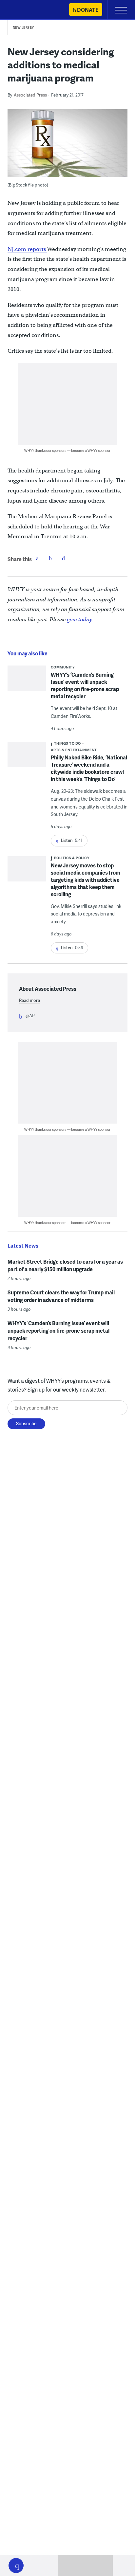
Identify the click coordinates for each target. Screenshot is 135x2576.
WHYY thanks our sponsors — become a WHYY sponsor (67, 450)
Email (64, 558)
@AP (30, 1016)
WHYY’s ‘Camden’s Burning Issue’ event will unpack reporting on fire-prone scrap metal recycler (85, 685)
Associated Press (30, 95)
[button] (16, 2566)
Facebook (37, 558)
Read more (29, 1000)
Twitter (50, 558)
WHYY (25, 10)
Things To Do (67, 743)
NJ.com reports (27, 249)
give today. (80, 620)
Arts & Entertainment (74, 750)
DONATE (88, 10)
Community (63, 667)
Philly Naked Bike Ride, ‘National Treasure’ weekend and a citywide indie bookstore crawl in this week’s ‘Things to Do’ (89, 768)
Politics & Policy (72, 858)
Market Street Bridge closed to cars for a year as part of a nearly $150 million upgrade (65, 1265)
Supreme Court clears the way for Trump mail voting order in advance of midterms (61, 1296)
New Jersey (23, 27)
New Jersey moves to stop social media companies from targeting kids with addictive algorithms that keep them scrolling (86, 880)
